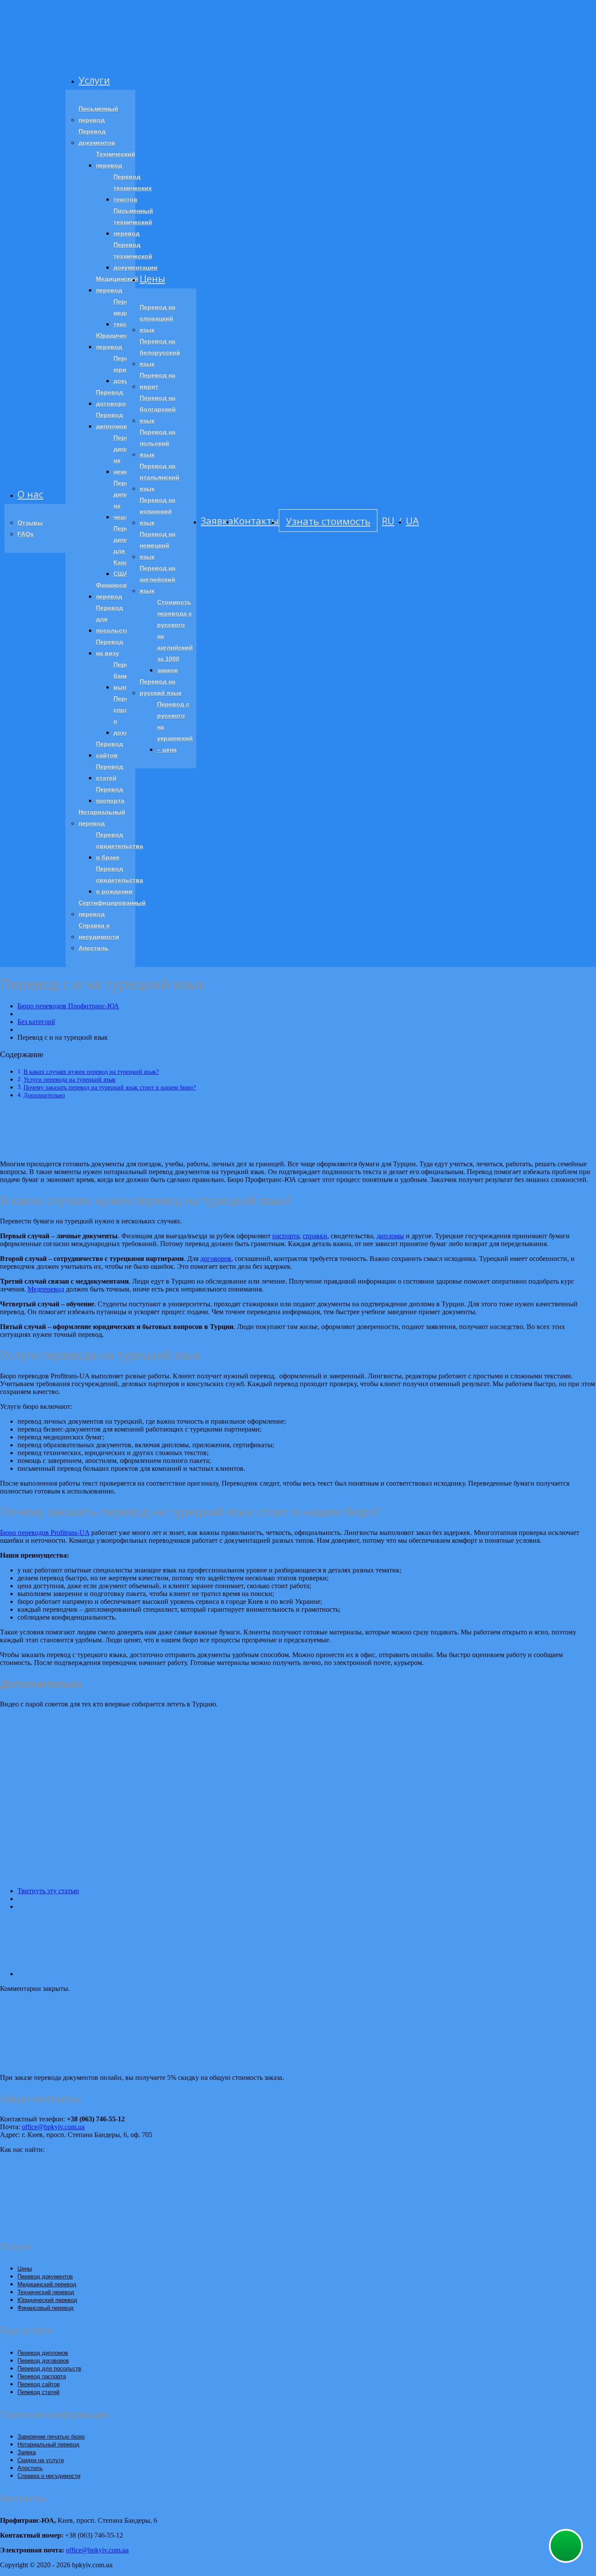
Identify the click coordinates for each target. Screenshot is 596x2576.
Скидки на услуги (41, 2460)
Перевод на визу (110, 647)
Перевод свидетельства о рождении (120, 880)
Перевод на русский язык (161, 687)
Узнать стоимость (328, 521)
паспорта (286, 1236)
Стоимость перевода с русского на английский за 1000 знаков (175, 636)
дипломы (390, 1236)
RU (388, 521)
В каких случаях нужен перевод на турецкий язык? (91, 1072)
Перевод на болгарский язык (158, 409)
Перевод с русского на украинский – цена (175, 727)
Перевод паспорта (110, 795)
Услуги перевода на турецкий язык (70, 1079)
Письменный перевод (98, 114)
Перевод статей (110, 772)
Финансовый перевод (116, 591)
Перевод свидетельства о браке (120, 846)
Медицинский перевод (117, 284)
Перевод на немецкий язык (158, 545)
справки (315, 1236)
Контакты (256, 521)
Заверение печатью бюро (51, 2437)
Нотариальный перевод (102, 818)
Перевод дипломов (112, 421)
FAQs (26, 534)
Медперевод (46, 1289)
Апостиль (94, 948)
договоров (216, 1259)
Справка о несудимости (99, 931)
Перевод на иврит (158, 381)
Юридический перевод (118, 341)
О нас (30, 494)
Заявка (217, 521)
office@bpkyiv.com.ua (53, 2127)
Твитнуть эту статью (48, 1891)
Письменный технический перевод (133, 222)
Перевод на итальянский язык (159, 477)
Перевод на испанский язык (158, 511)
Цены (152, 278)
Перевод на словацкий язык (158, 319)
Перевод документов (97, 137)
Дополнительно (44, 1095)
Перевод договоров (113, 398)
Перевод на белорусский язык (160, 353)
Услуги (94, 80)
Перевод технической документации (135, 256)
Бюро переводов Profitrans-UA (45, 1533)
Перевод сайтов (110, 750)
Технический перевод (116, 160)
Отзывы (30, 523)
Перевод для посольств (113, 619)
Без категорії (36, 1022)
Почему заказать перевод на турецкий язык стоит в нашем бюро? (110, 1087)
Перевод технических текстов (133, 188)
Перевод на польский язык (158, 443)
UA (412, 521)
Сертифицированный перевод (112, 908)
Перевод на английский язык (158, 579)
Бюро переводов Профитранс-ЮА (68, 1006)
